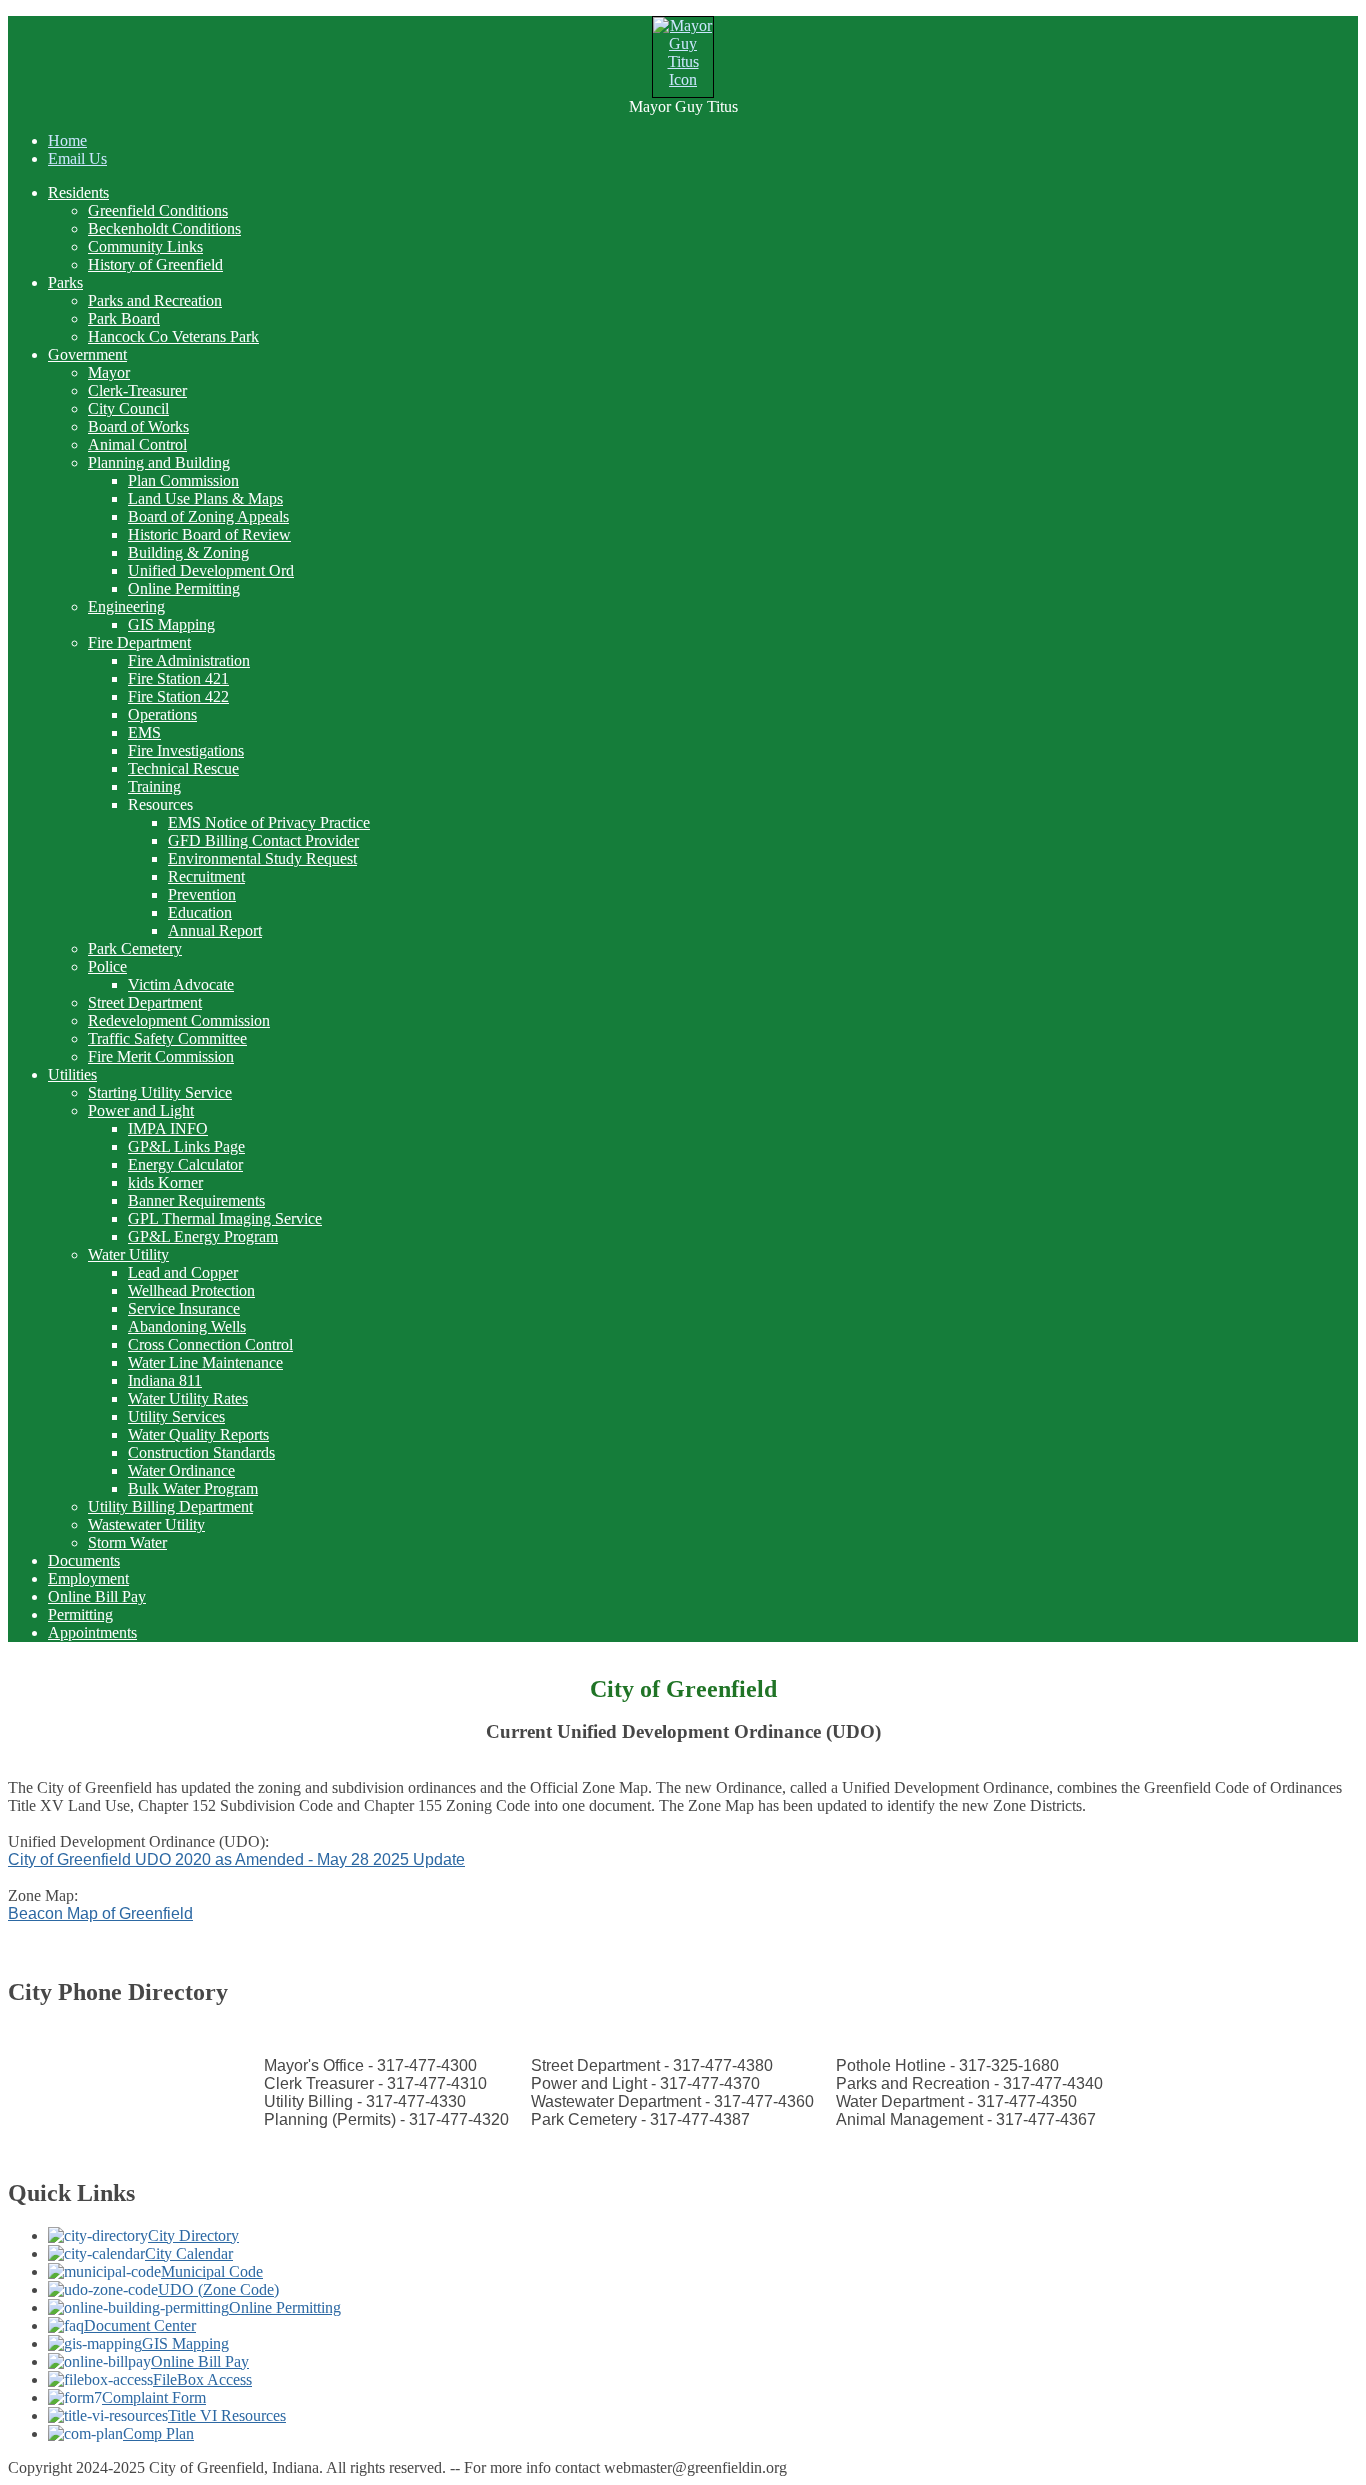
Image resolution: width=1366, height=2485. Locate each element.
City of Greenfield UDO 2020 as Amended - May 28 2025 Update (236, 1859)
